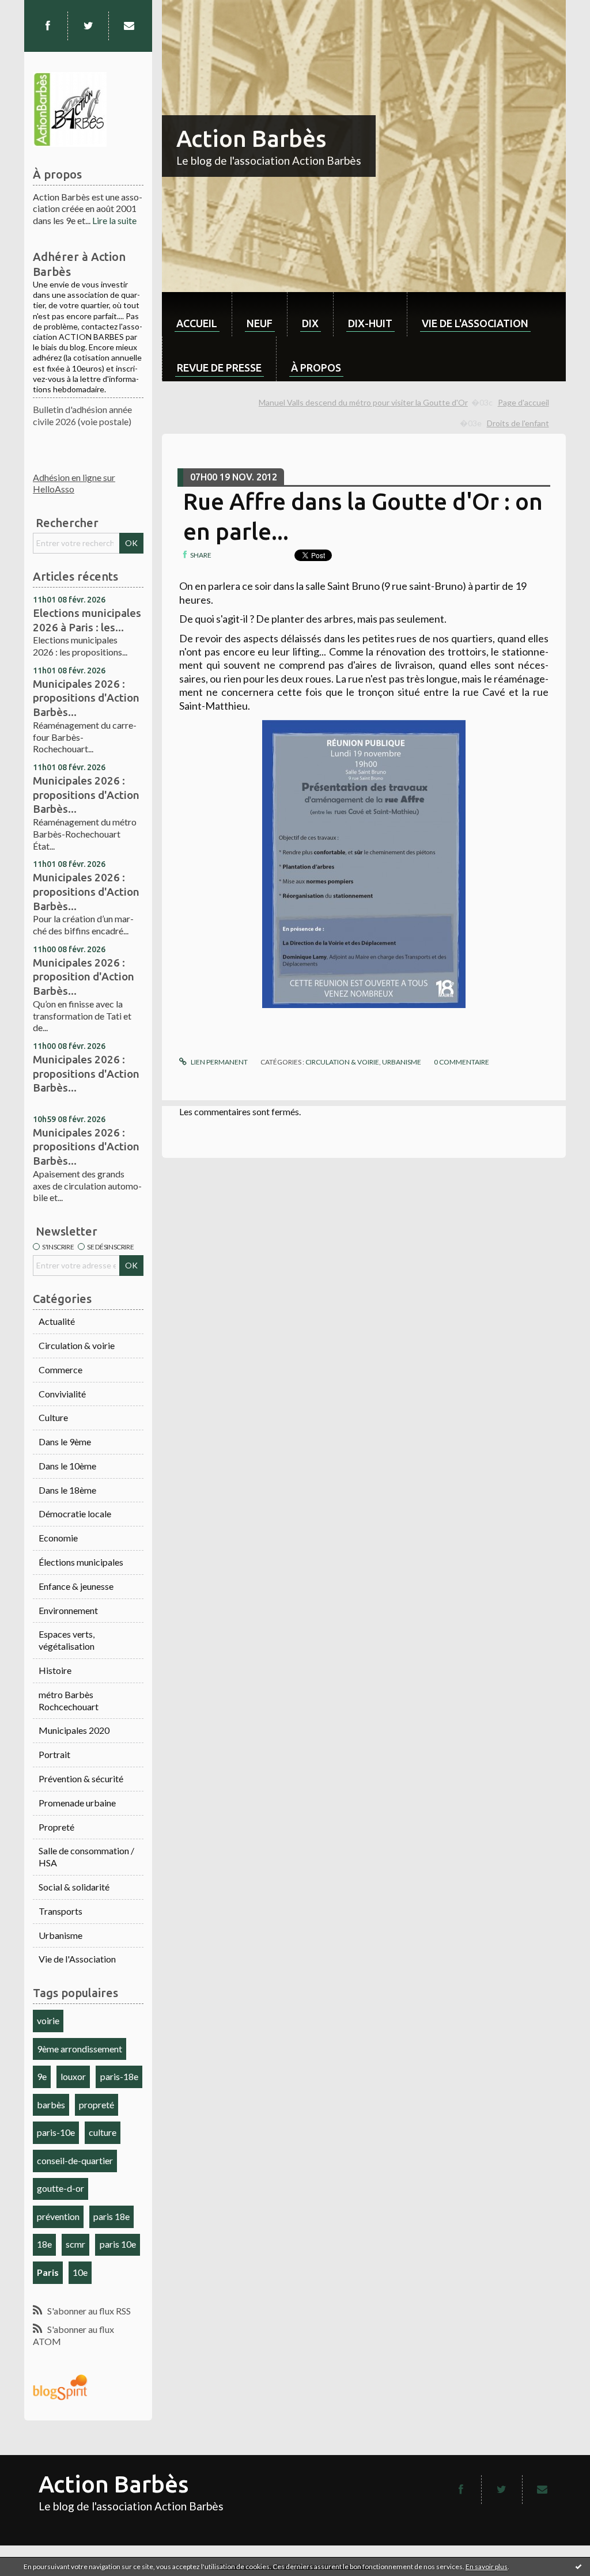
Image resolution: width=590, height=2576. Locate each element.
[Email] (129, 26)
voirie (48, 2020)
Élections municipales (81, 1562)
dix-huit (370, 323)
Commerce (60, 1370)
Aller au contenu (37, 10)
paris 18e (111, 2216)
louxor (73, 2076)
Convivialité (62, 1394)
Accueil (197, 323)
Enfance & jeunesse (76, 1586)
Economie (58, 1538)
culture (103, 2132)
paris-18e (119, 2076)
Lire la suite (114, 220)
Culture (53, 1417)
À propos (316, 368)
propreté (97, 2105)
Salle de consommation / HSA (86, 1857)
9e (42, 2076)
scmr (75, 2244)
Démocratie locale (75, 1514)
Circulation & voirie (77, 1345)
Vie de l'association (475, 323)
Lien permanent (218, 1062)
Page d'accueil (523, 402)
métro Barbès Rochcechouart (69, 1700)
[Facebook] (48, 26)
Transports (60, 1911)
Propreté (56, 1827)
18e (44, 2244)
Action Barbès (251, 139)
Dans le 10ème (67, 1466)
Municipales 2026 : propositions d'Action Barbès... (86, 698)
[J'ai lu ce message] (578, 2566)
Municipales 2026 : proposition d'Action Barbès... (84, 977)
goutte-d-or (60, 2188)
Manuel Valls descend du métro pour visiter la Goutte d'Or (363, 402)
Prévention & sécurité (81, 1778)
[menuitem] (197, 314)
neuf (260, 323)
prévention (58, 2216)
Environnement (68, 1610)
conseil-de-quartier (75, 2160)
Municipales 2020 (74, 1730)
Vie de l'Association (77, 1959)
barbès (51, 2105)
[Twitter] (88, 26)
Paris (48, 2272)
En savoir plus (487, 2566)
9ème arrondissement (80, 2049)
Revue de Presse (219, 368)
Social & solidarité (74, 1887)
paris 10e (118, 2244)
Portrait (54, 1754)
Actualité (57, 1321)
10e (80, 2272)
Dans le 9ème (65, 1442)
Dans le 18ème (67, 1490)
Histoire (55, 1670)
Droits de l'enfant (518, 423)
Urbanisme (60, 1935)
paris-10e (56, 2132)
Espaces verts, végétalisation (67, 1640)
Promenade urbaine (77, 1803)
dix (310, 323)
